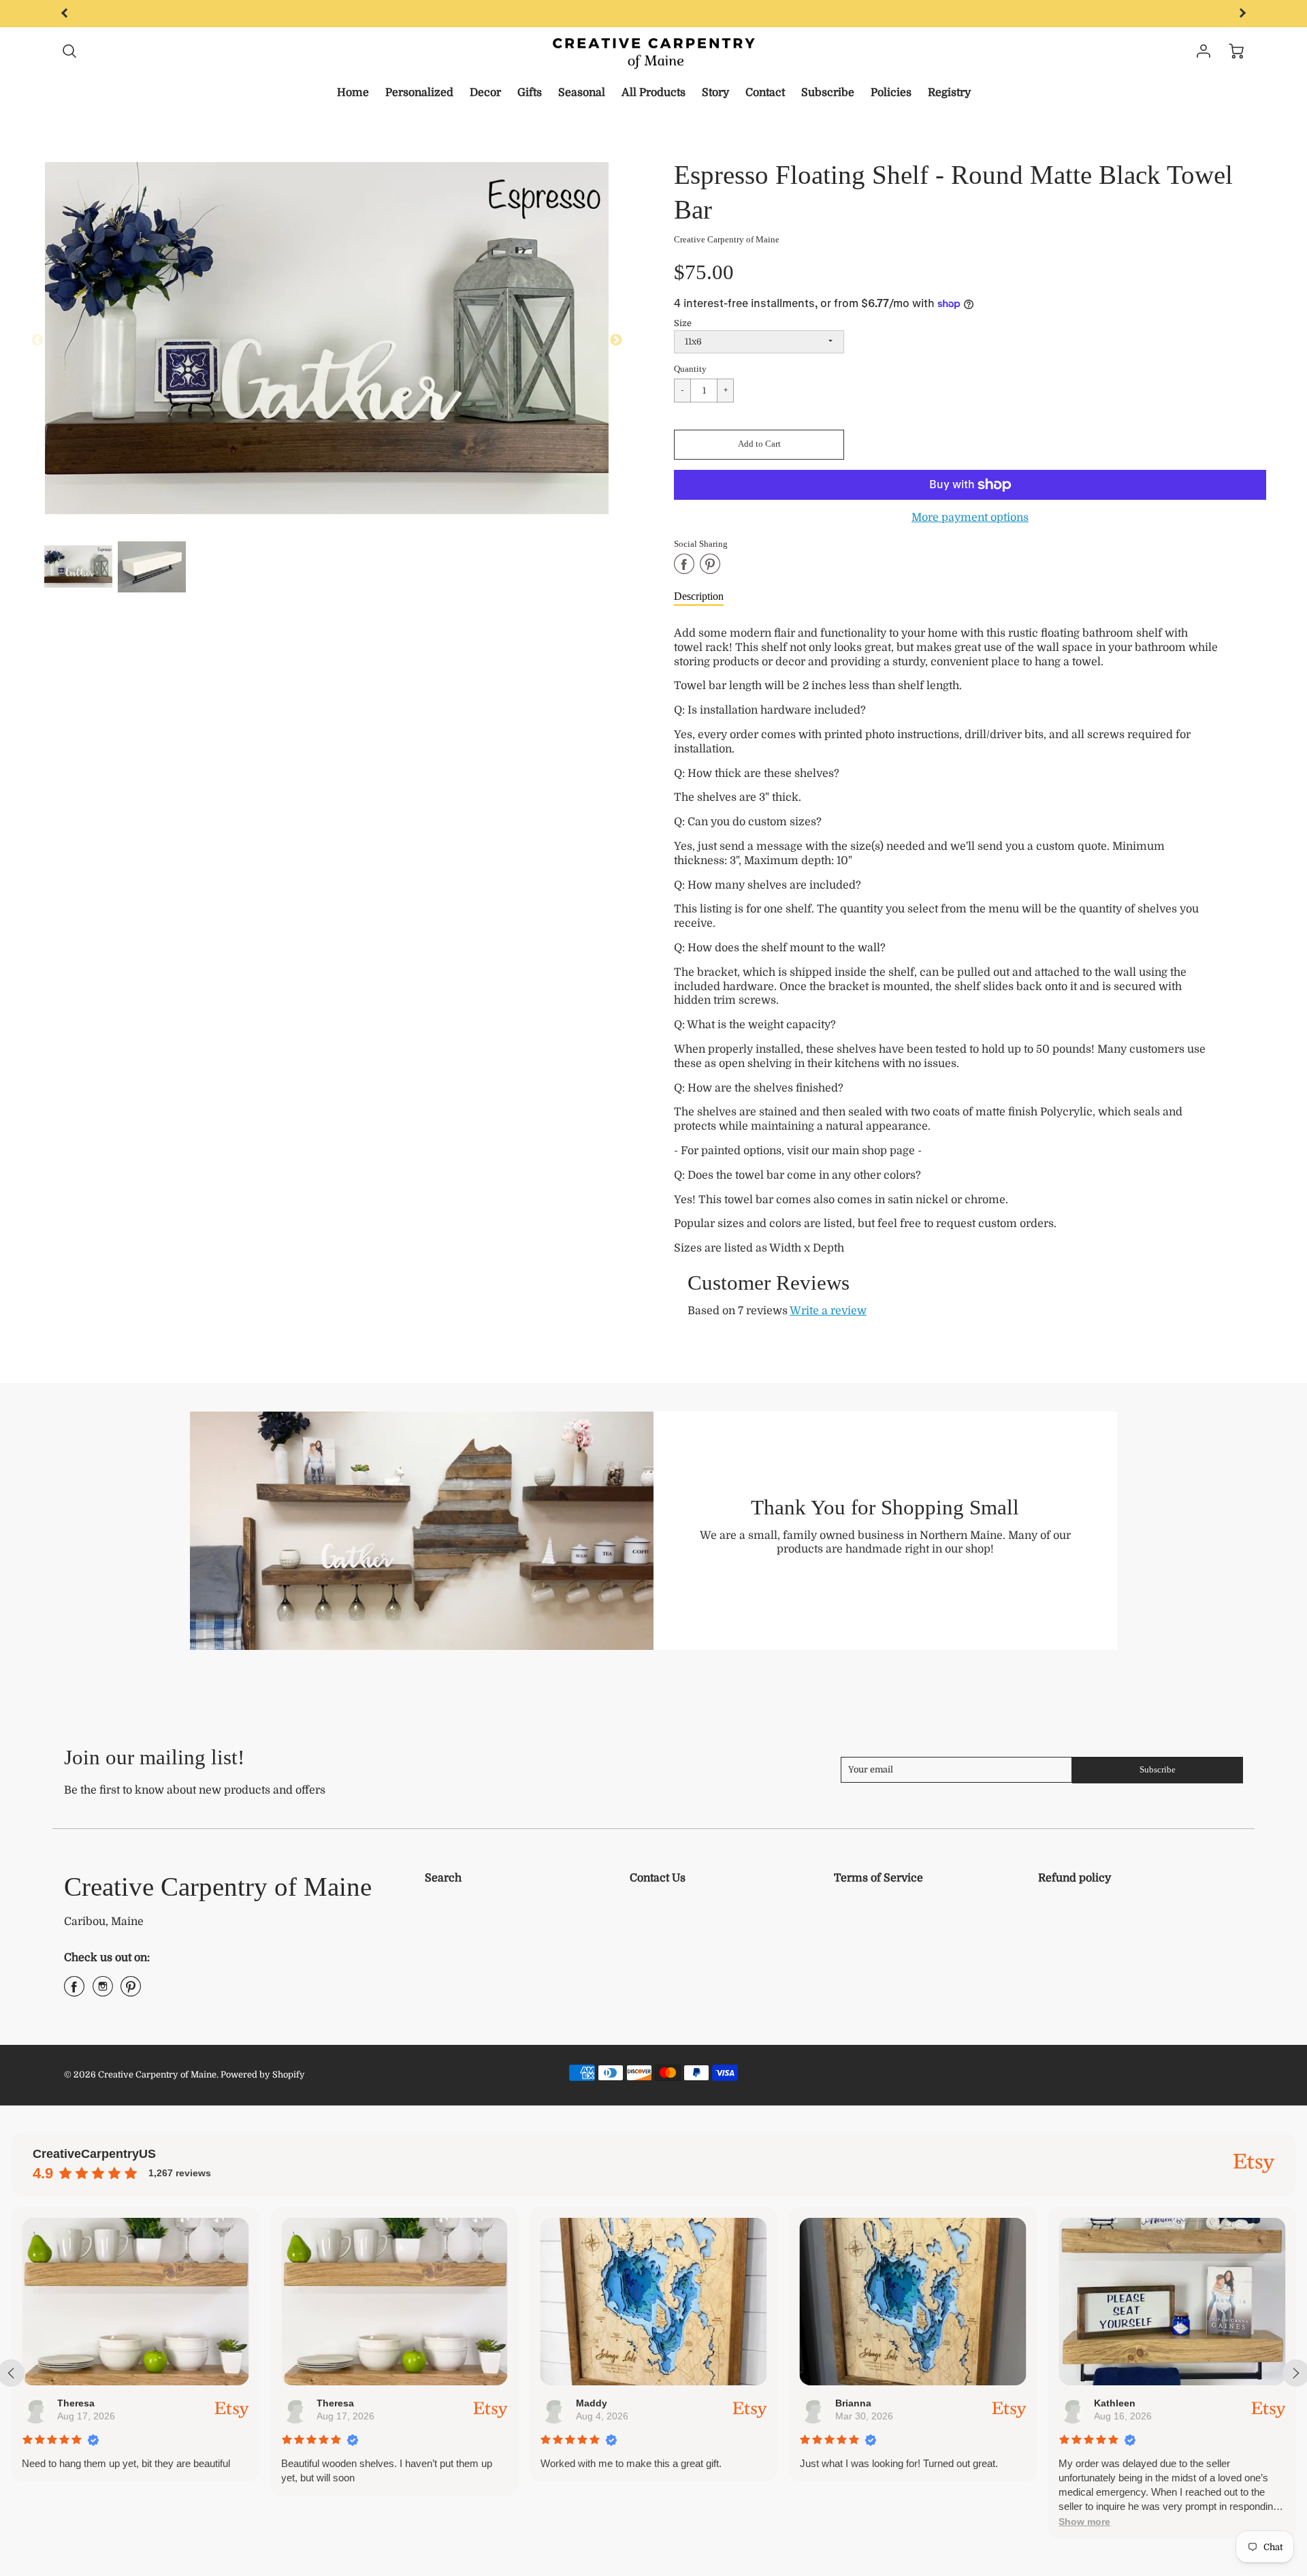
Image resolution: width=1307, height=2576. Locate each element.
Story (715, 93)
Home (353, 93)
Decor (485, 93)
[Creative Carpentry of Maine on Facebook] (74, 1992)
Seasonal (582, 93)
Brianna (853, 2403)
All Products (653, 93)
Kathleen (1115, 2403)
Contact (765, 93)
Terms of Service (878, 1878)
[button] (759, 445)
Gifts (530, 93)
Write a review (828, 1311)
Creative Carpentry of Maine (727, 240)
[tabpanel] (78, 567)
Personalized (419, 93)
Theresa (76, 2403)
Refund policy (1075, 1878)
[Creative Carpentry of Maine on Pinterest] (131, 1992)
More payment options (970, 518)
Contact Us (658, 1878)
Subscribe (828, 93)
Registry (949, 93)
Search (443, 1878)
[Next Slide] (616, 340)
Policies (891, 93)
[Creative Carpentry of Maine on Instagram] (103, 1992)
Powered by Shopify (263, 2074)
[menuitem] (353, 93)
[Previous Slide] (37, 340)
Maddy (591, 2403)
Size (683, 323)
